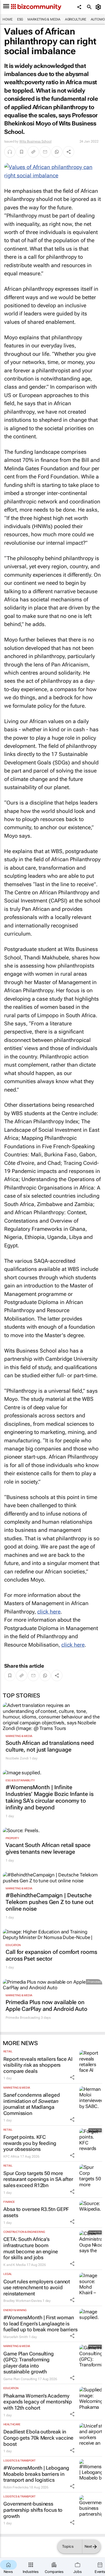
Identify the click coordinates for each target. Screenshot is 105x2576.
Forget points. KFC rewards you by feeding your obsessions (30, 2143)
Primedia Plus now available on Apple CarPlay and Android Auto (46, 2006)
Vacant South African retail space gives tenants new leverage (48, 1848)
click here (49, 1612)
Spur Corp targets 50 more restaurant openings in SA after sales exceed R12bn (38, 2179)
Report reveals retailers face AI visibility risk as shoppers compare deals (38, 2065)
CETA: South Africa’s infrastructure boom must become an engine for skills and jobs (31, 2248)
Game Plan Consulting (20, 2379)
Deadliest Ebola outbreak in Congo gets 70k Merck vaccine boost (38, 2438)
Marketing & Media (44, 19)
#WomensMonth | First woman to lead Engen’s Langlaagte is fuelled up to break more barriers (40, 2323)
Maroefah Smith (16, 2337)
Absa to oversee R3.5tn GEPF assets (36, 2212)
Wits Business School (35, 141)
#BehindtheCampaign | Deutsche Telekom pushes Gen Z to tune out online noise (50, 1902)
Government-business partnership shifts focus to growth (33, 2510)
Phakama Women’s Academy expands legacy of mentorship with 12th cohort (38, 2402)
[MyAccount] (99, 7)
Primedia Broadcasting (23, 2018)
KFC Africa (11, 2156)
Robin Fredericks (16, 2487)
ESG (20, 19)
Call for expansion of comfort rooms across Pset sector (51, 1955)
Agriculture (76, 19)
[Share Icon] (72, 2077)
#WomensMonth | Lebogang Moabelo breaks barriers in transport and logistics (36, 2474)
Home (8, 19)
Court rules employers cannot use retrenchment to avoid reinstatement (37, 2288)
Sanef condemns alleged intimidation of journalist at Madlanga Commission (32, 2104)
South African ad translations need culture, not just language (50, 1746)
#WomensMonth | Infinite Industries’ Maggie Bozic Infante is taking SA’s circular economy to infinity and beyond (50, 1797)
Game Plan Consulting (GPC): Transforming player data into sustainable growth (29, 2363)
